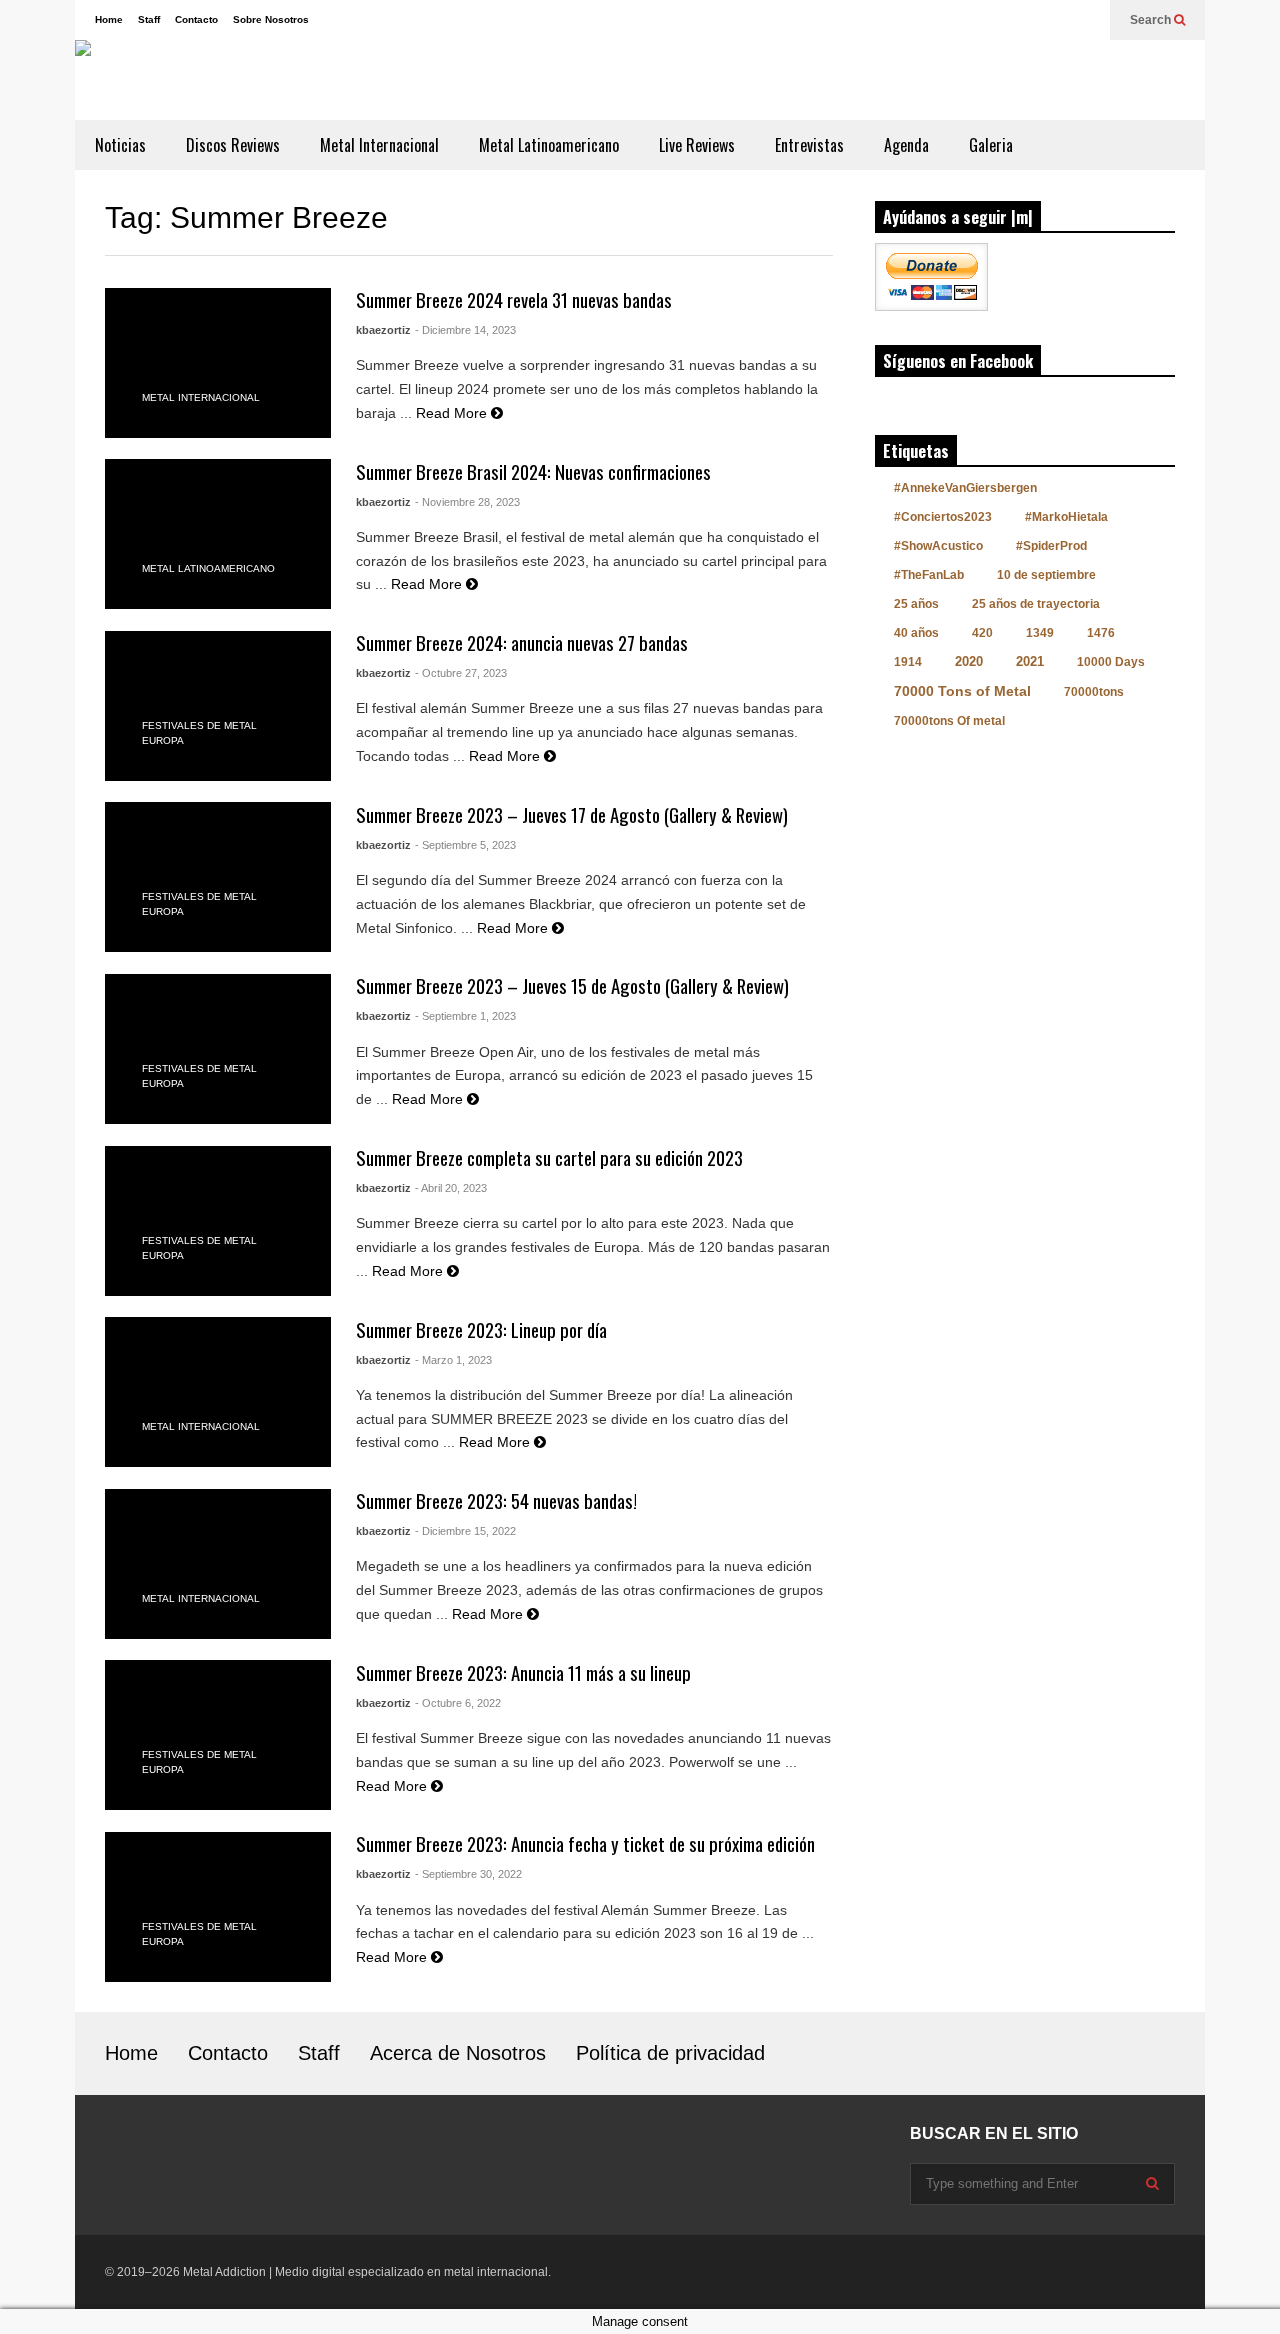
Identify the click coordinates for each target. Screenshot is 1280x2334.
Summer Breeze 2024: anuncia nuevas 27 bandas (522, 642)
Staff (149, 19)
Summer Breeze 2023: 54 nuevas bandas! (496, 1500)
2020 (969, 661)
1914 (908, 662)
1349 (1040, 633)
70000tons (1094, 692)
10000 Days (1111, 662)
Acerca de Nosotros (458, 2053)
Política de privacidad (670, 2053)
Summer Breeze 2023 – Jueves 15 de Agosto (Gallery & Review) (572, 985)
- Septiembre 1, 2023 (465, 1016)
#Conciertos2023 (943, 517)
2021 (1030, 661)
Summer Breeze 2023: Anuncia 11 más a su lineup (523, 1672)
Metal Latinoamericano (549, 145)
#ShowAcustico (938, 546)
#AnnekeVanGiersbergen (965, 488)
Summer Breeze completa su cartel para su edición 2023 (549, 1157)
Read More (453, 413)
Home (109, 19)
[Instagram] (1021, 20)
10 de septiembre (1046, 575)
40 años (916, 633)
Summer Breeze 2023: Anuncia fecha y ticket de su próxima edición (585, 1843)
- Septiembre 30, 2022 (468, 1874)
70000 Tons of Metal (962, 691)
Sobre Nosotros (271, 19)
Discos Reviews (233, 145)
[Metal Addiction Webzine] (335, 80)
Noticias (120, 145)
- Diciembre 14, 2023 (465, 330)
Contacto (196, 19)
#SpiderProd (1051, 546)
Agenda (906, 145)
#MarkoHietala (1066, 517)
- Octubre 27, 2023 (461, 673)
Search (1152, 20)
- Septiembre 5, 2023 (465, 845)
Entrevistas (809, 145)
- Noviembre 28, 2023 (467, 502)
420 (982, 633)
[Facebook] (1053, 20)
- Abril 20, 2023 (451, 1188)
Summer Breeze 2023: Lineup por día (481, 1329)
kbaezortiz (383, 330)
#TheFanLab (929, 575)
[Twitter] (1085, 20)
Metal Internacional (379, 145)
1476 (1101, 633)
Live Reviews (697, 145)
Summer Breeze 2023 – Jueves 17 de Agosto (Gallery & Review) (572, 814)
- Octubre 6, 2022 (458, 1703)
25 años (916, 604)
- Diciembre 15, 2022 (465, 1531)
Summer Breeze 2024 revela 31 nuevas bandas (514, 299)
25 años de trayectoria (1036, 604)
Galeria (991, 145)
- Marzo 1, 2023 (453, 1360)
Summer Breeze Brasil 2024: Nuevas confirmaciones (533, 471)
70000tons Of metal (949, 721)
